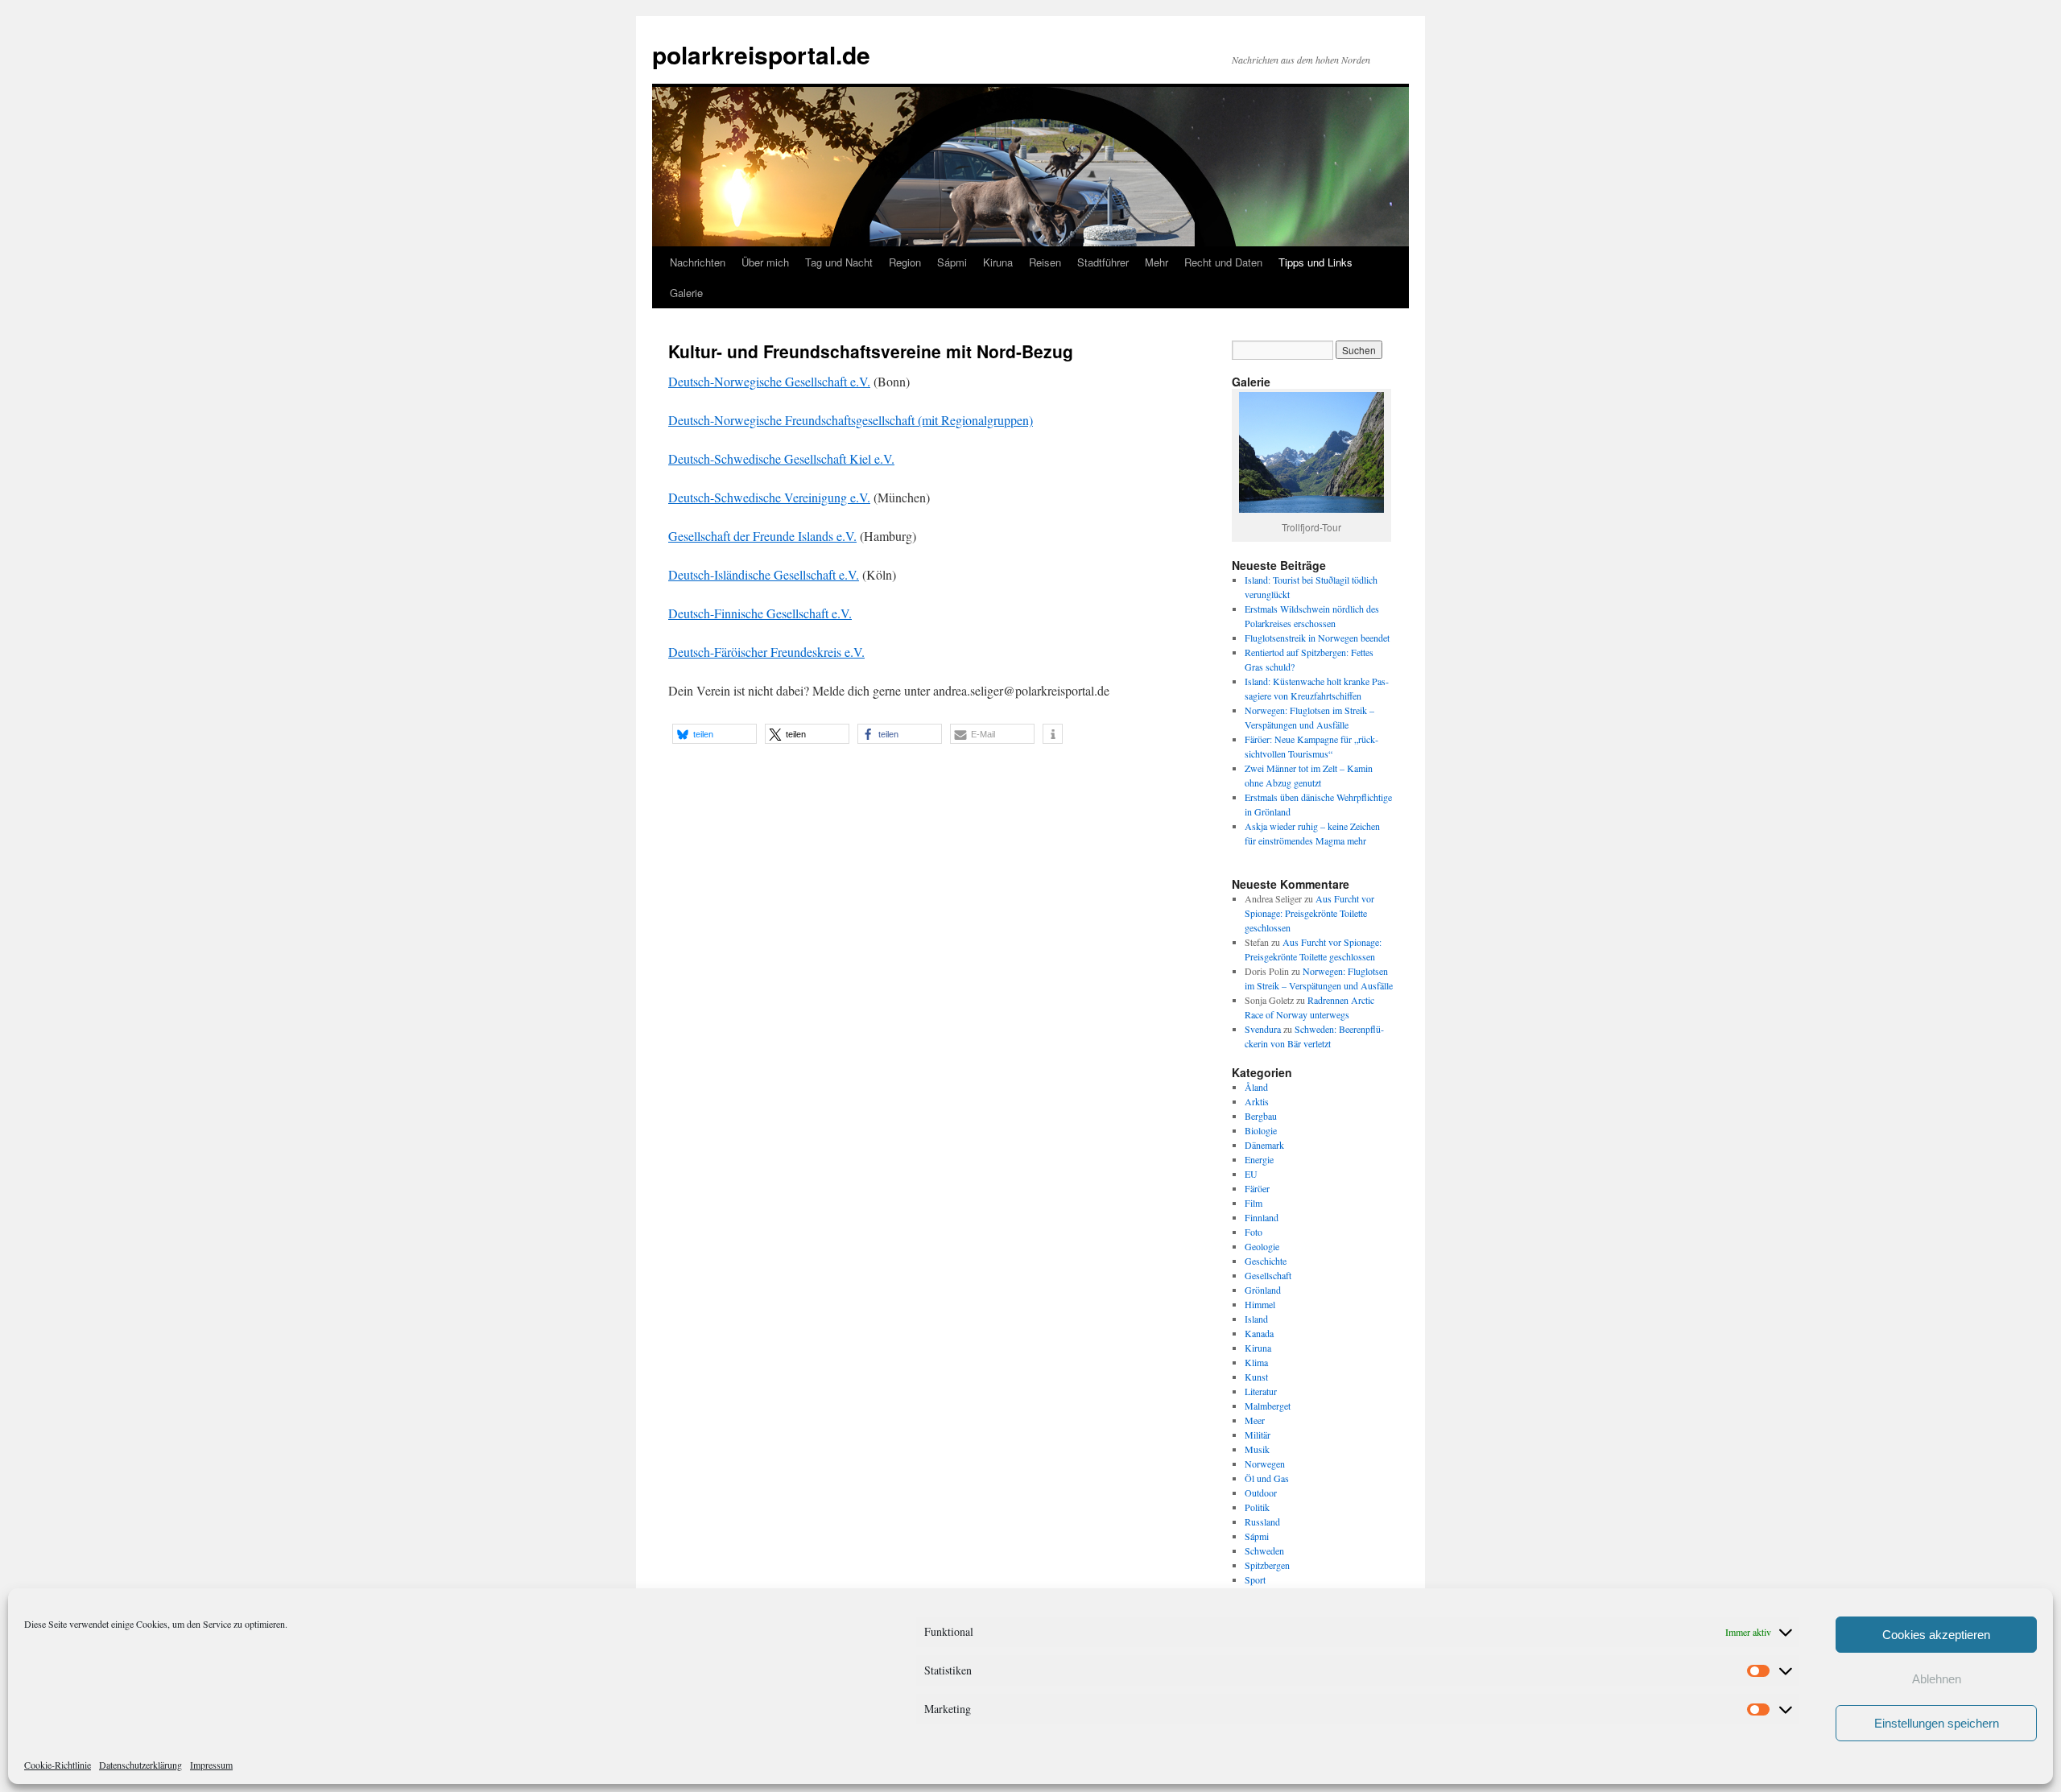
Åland (1256, 1087)
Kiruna (998, 262)
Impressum (211, 1765)
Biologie (1261, 1130)
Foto (1254, 1232)
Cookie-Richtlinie (58, 1765)
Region (905, 262)
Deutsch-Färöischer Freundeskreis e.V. (766, 652)
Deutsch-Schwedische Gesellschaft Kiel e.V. (781, 458)
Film (1254, 1203)
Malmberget (1268, 1406)
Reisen (1045, 262)
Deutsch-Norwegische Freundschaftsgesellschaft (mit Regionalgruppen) (851, 420)
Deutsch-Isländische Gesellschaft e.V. (764, 574)
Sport (1255, 1579)
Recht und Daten (1223, 262)
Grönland (1263, 1290)
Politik (1257, 1507)
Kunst (1256, 1377)
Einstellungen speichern (1937, 1723)
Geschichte (1266, 1261)
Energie (1259, 1159)
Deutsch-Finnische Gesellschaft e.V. (760, 613)
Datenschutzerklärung (140, 1765)
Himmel (1260, 1304)
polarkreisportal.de (761, 54)
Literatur (1261, 1391)
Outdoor (1261, 1493)
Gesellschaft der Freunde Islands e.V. (762, 536)
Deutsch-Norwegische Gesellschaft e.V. (769, 381)
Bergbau (1261, 1116)
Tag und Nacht (839, 262)
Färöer (1257, 1188)
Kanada (1259, 1333)
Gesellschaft (1268, 1275)
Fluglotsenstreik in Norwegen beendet (1317, 638)
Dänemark (1264, 1145)
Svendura (1263, 1029)
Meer (1255, 1420)
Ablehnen (1937, 1679)
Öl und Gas (1267, 1478)
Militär (1258, 1435)
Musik (1257, 1449)
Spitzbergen (1267, 1565)
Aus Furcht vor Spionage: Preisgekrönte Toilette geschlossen (1309, 913)
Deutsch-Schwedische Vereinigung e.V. (769, 497)
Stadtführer (1103, 262)
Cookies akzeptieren (1936, 1635)
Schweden (1264, 1550)
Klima (1256, 1362)
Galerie (686, 293)
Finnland (1262, 1217)
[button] (715, 734)
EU (1251, 1174)
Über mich (765, 262)
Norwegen (1265, 1464)
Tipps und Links (1315, 262)
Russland (1262, 1522)
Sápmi (952, 262)
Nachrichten (698, 262)
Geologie (1262, 1246)
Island (1256, 1319)
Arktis (1257, 1101)
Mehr (1156, 262)
